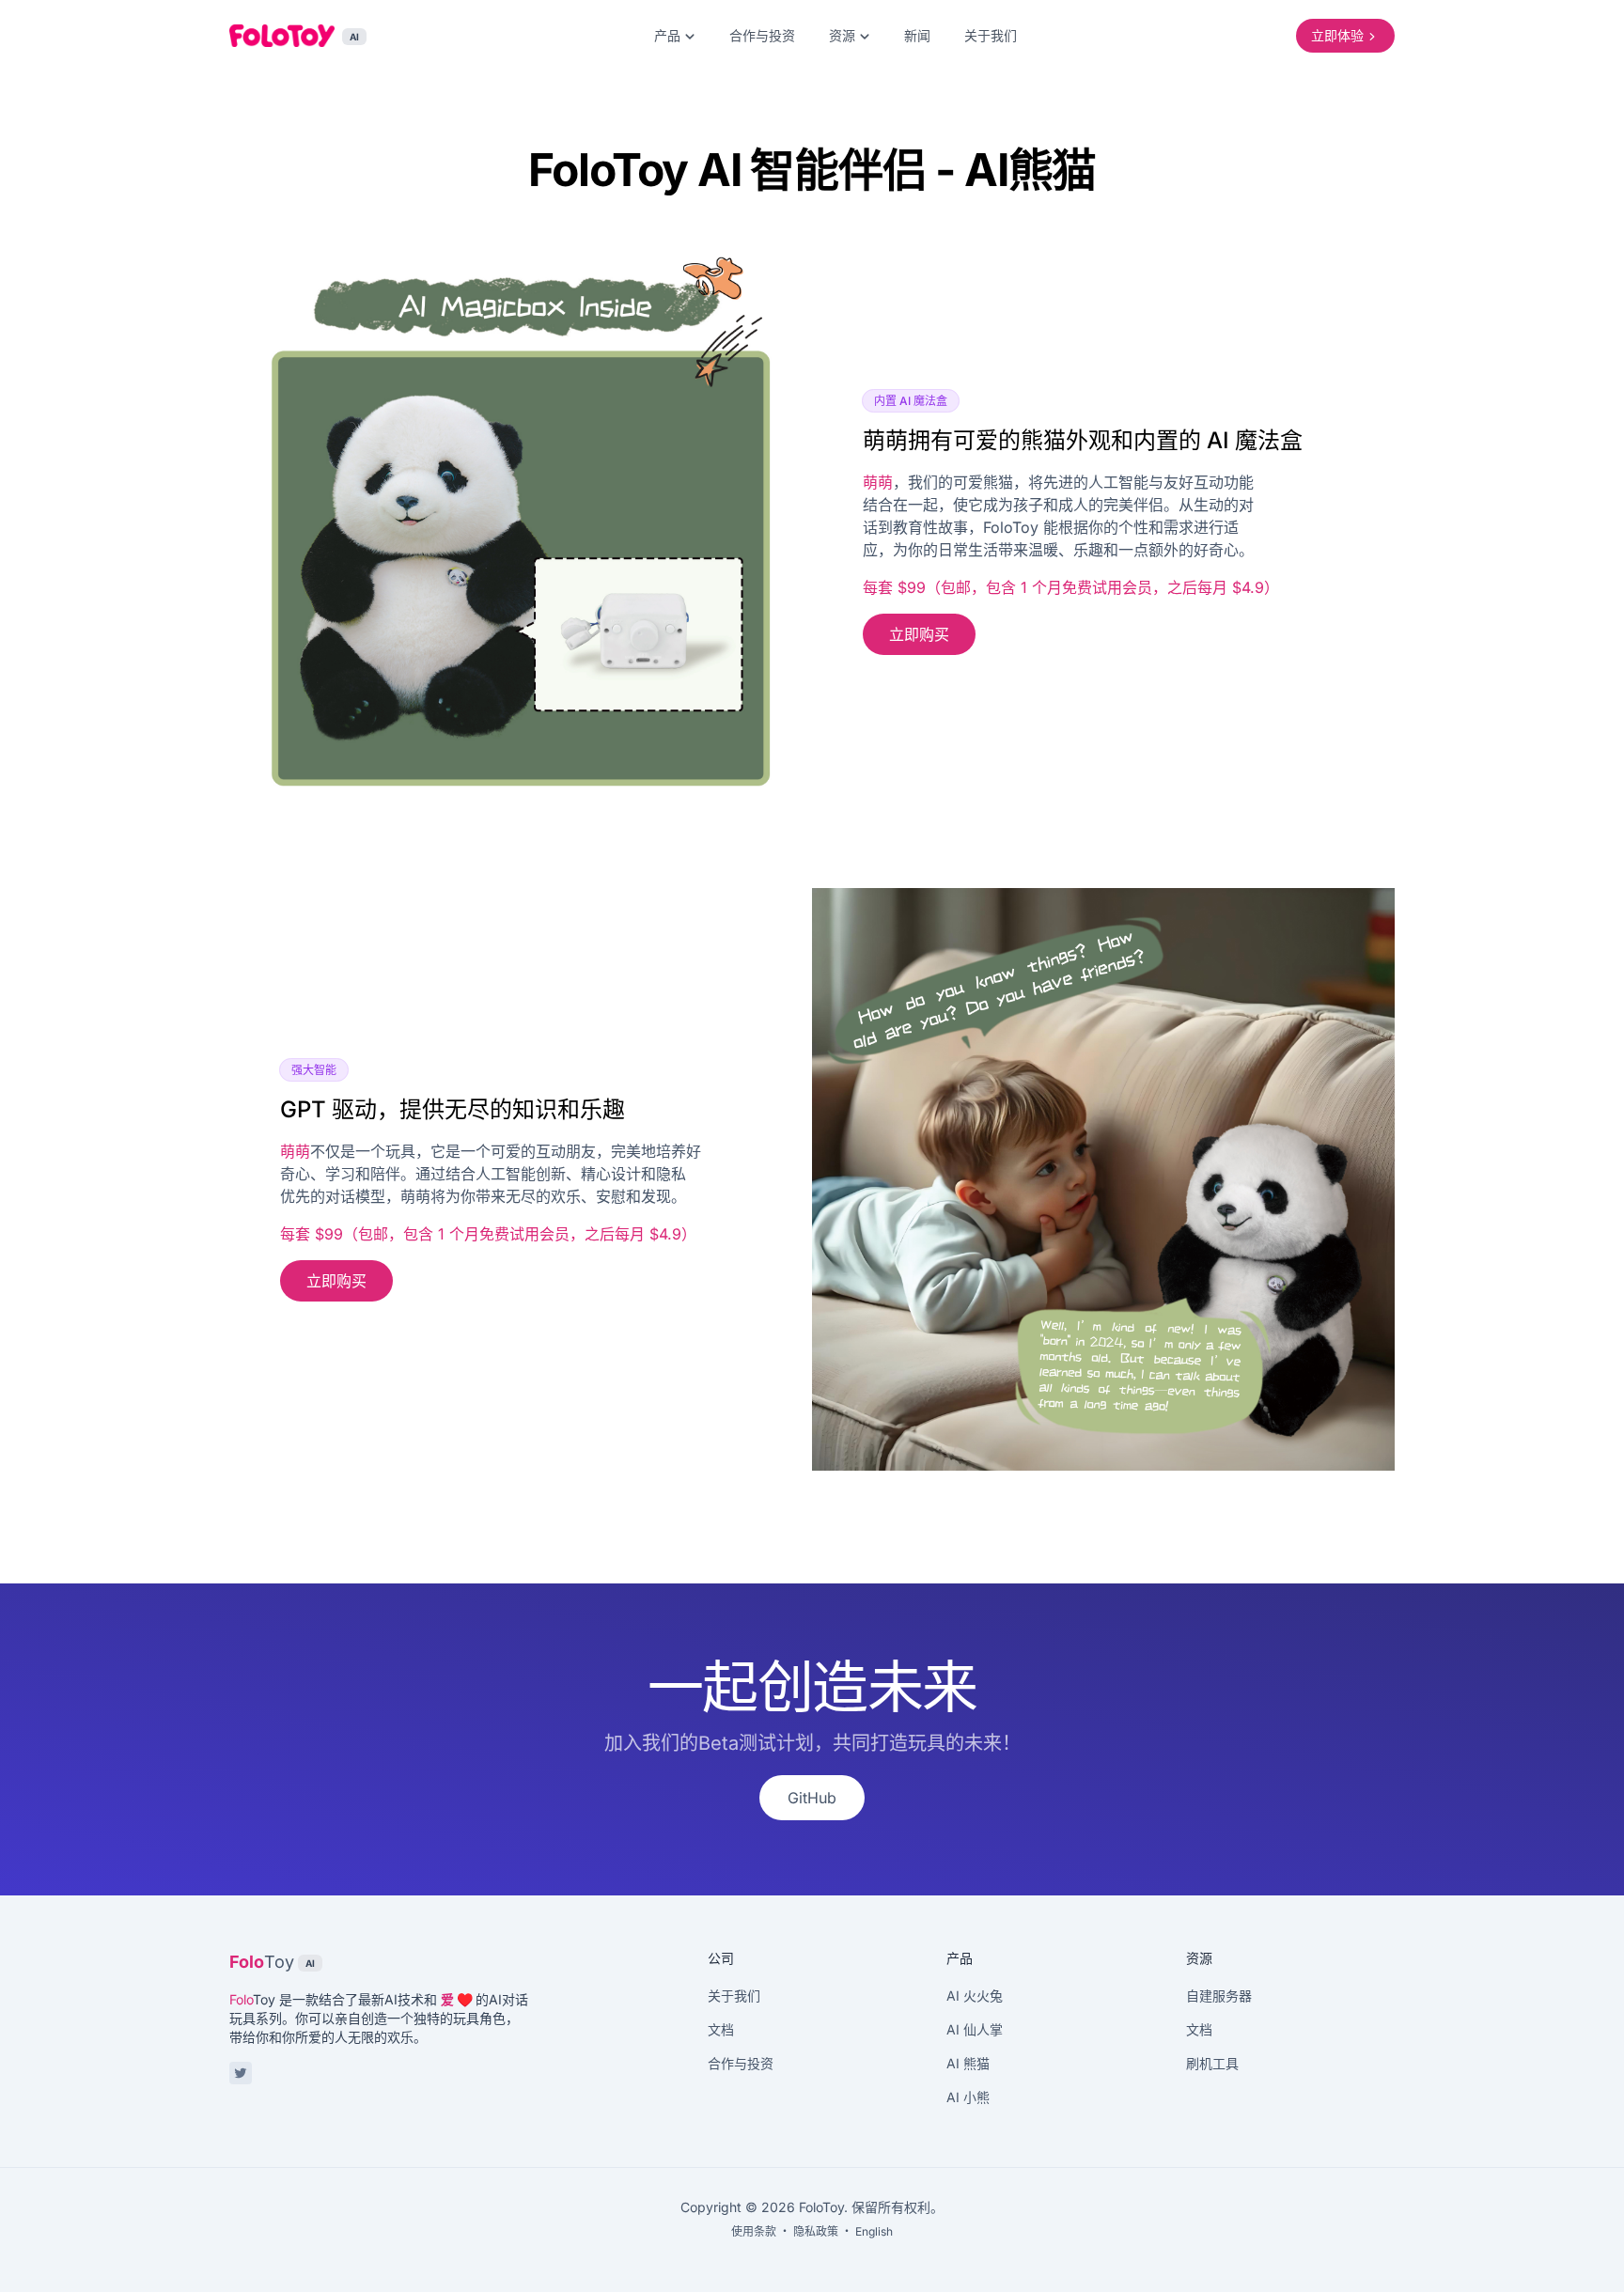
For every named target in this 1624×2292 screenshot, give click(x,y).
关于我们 (991, 35)
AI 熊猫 (968, 2063)
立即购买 (919, 634)
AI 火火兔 (975, 1996)
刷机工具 (1212, 2063)
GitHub (812, 1798)
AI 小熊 (968, 2097)
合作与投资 (762, 35)
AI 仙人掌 (975, 2029)
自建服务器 (1219, 1996)
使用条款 (754, 2231)
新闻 (917, 35)
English (874, 2231)
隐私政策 (816, 2231)
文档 (721, 2029)
